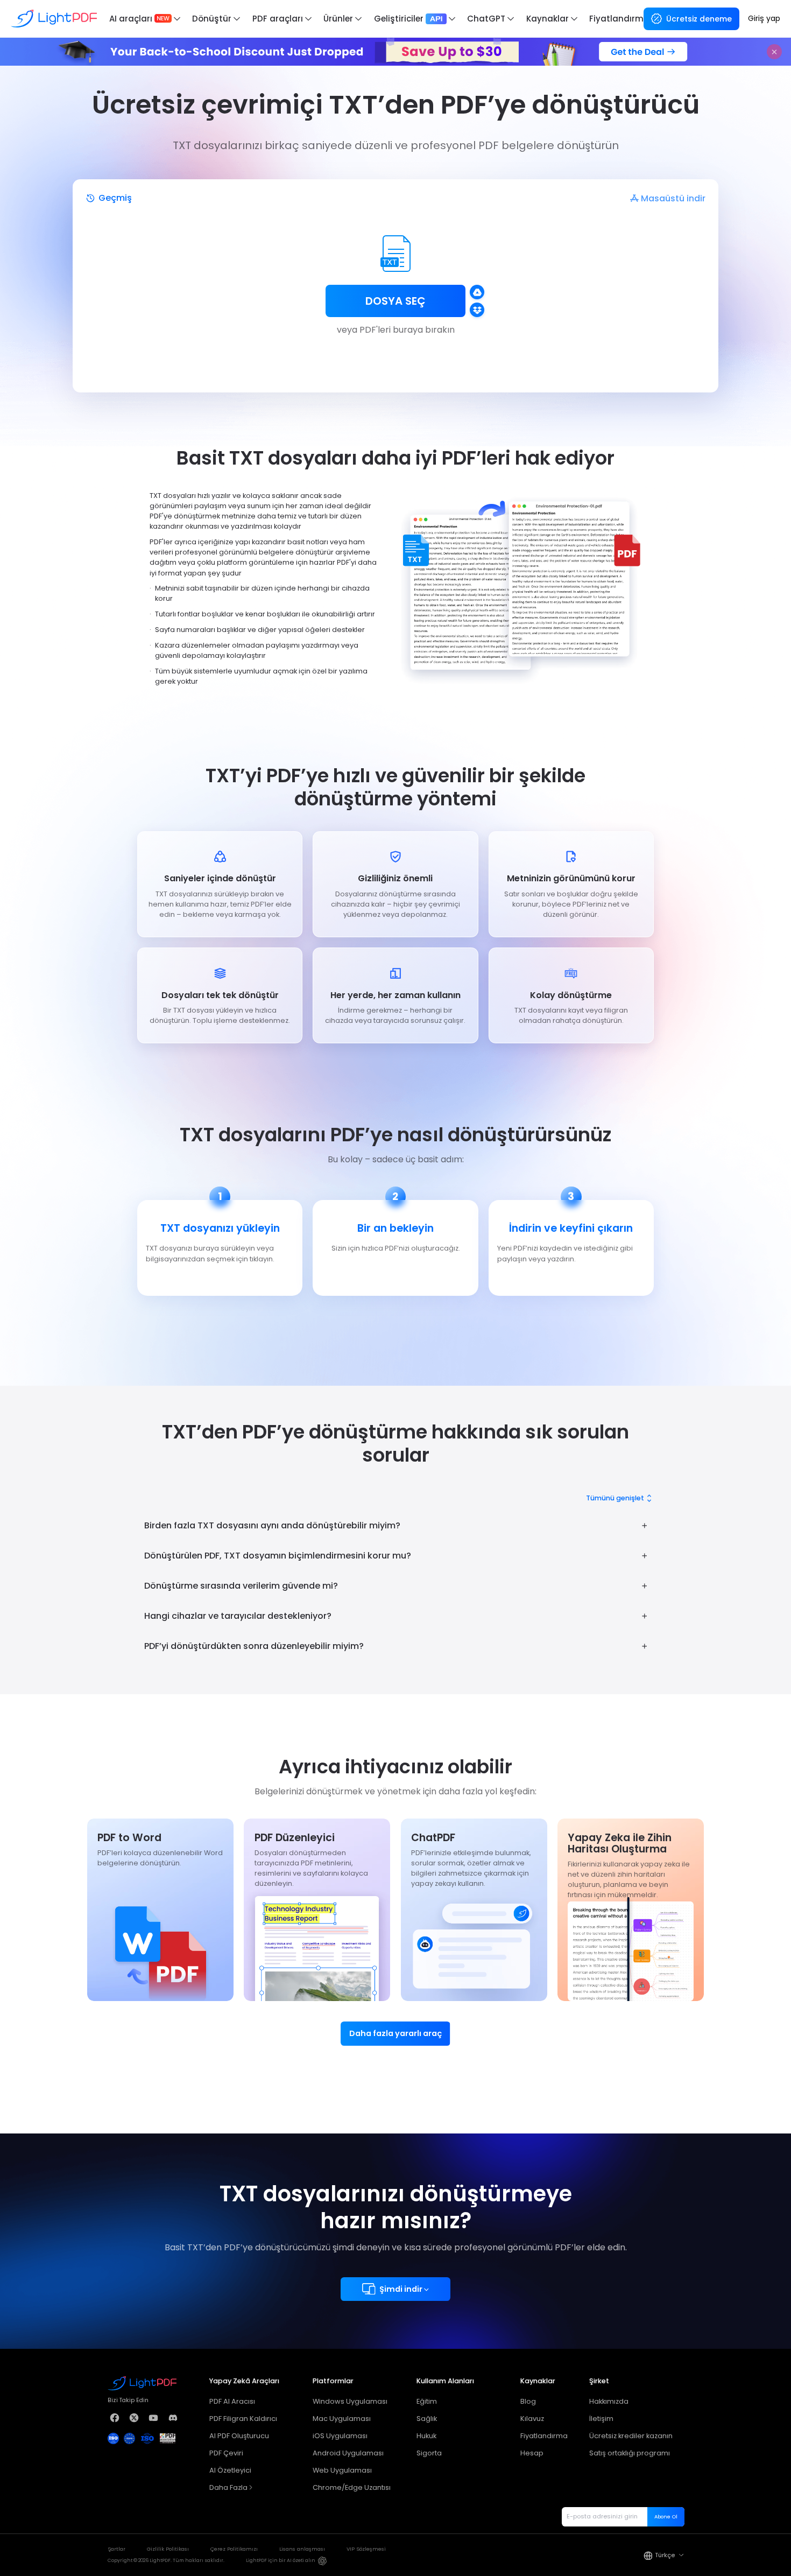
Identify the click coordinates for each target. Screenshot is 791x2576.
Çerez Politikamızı (234, 2549)
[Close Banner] (774, 52)
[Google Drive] (477, 292)
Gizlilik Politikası (168, 2549)
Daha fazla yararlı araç (395, 2033)
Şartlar (116, 2549)
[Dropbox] (477, 310)
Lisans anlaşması (302, 2549)
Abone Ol (666, 2517)
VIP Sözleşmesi (366, 2549)
